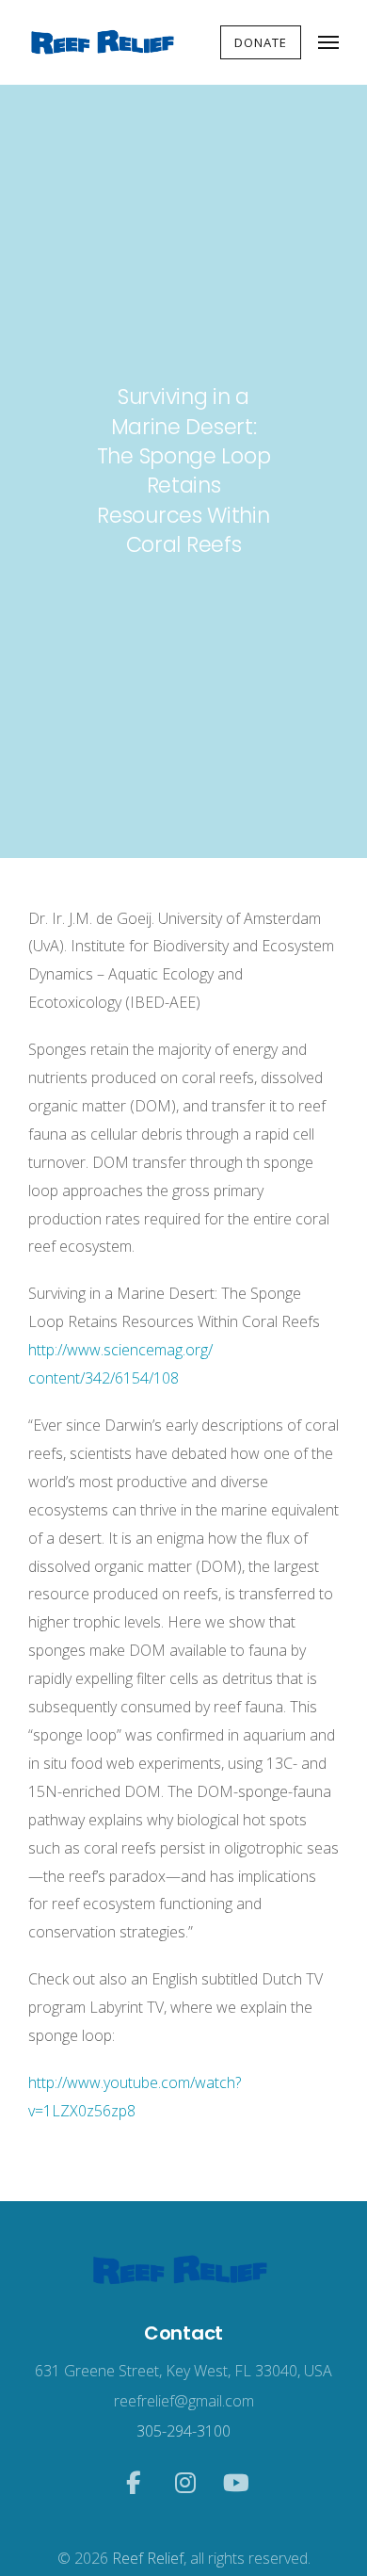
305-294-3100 (183, 2431)
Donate (261, 42)
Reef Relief (148, 2558)
